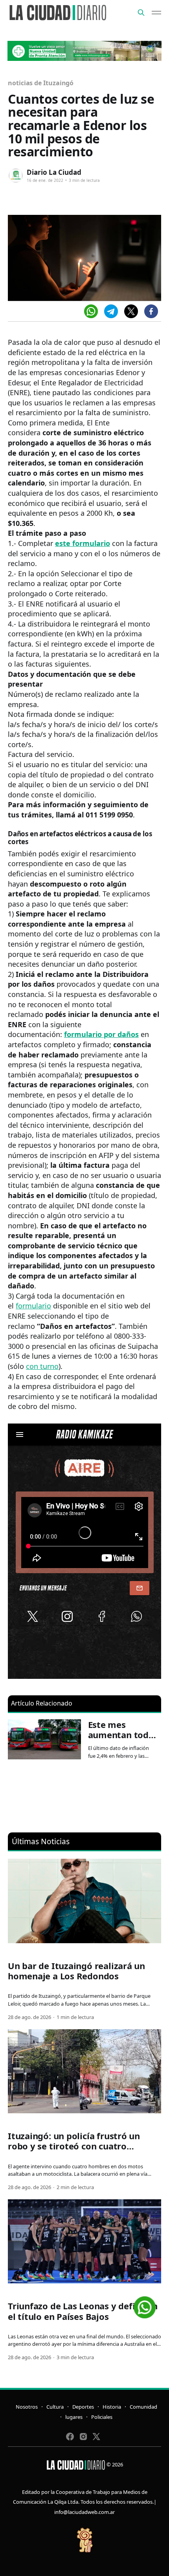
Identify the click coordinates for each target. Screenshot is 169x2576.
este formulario (83, 543)
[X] (131, 311)
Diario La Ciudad (54, 172)
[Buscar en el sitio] (141, 13)
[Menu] (156, 13)
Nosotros (27, 2407)
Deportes (83, 2407)
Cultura (55, 2407)
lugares (74, 2417)
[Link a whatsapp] (145, 2304)
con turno (42, 1366)
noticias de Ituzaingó (41, 83)
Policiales (102, 2417)
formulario (33, 1306)
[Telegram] (111, 311)
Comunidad (143, 2407)
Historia (112, 2407)
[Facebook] (151, 311)
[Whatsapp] (91, 311)
